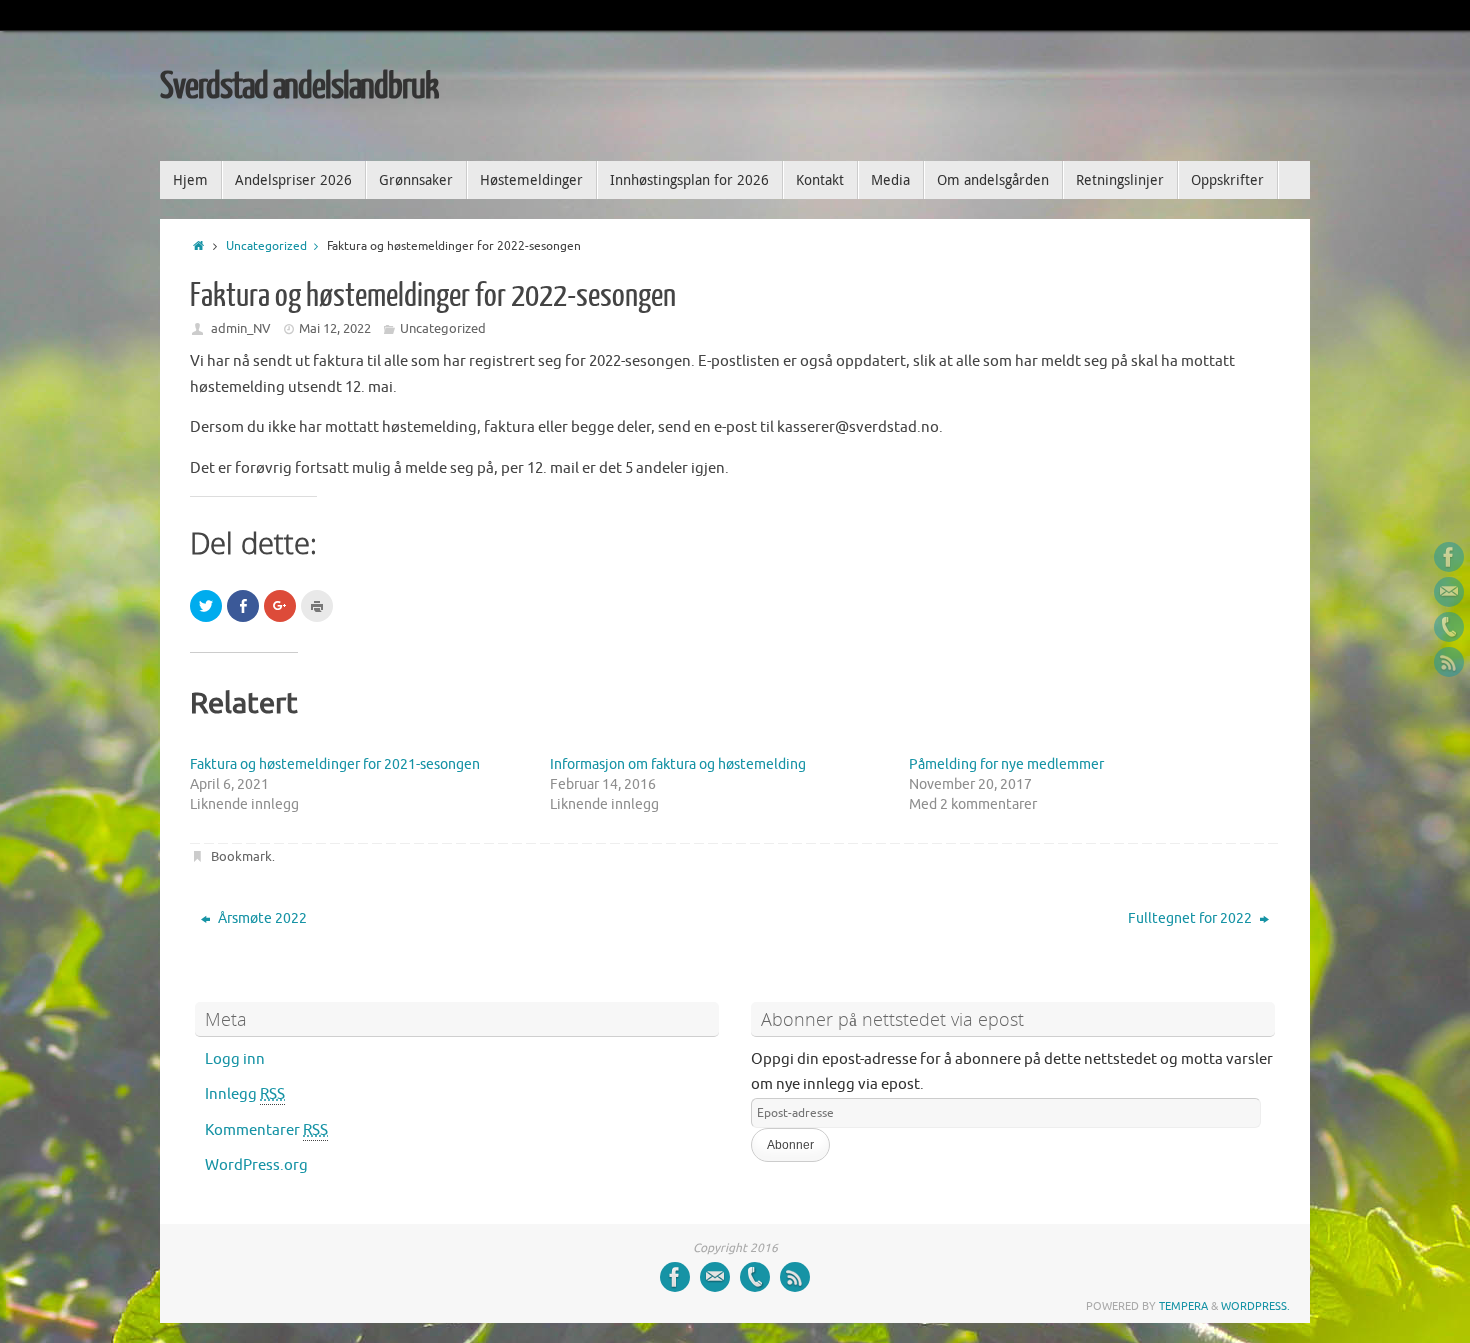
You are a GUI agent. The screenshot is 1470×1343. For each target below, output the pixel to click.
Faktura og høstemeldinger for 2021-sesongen (335, 764)
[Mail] (1449, 592)
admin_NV (241, 328)
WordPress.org (256, 1165)
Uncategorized (266, 246)
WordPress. (1255, 1306)
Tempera (1183, 1306)
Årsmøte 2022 (261, 918)
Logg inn (235, 1059)
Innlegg (245, 1094)
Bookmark (241, 856)
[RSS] (1449, 662)
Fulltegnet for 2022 (1191, 918)
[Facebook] (1449, 557)
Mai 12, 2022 (335, 328)
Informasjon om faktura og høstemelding (678, 764)
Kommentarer (266, 1130)
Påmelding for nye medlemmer (1006, 764)
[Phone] (1449, 627)
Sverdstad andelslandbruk (299, 87)
